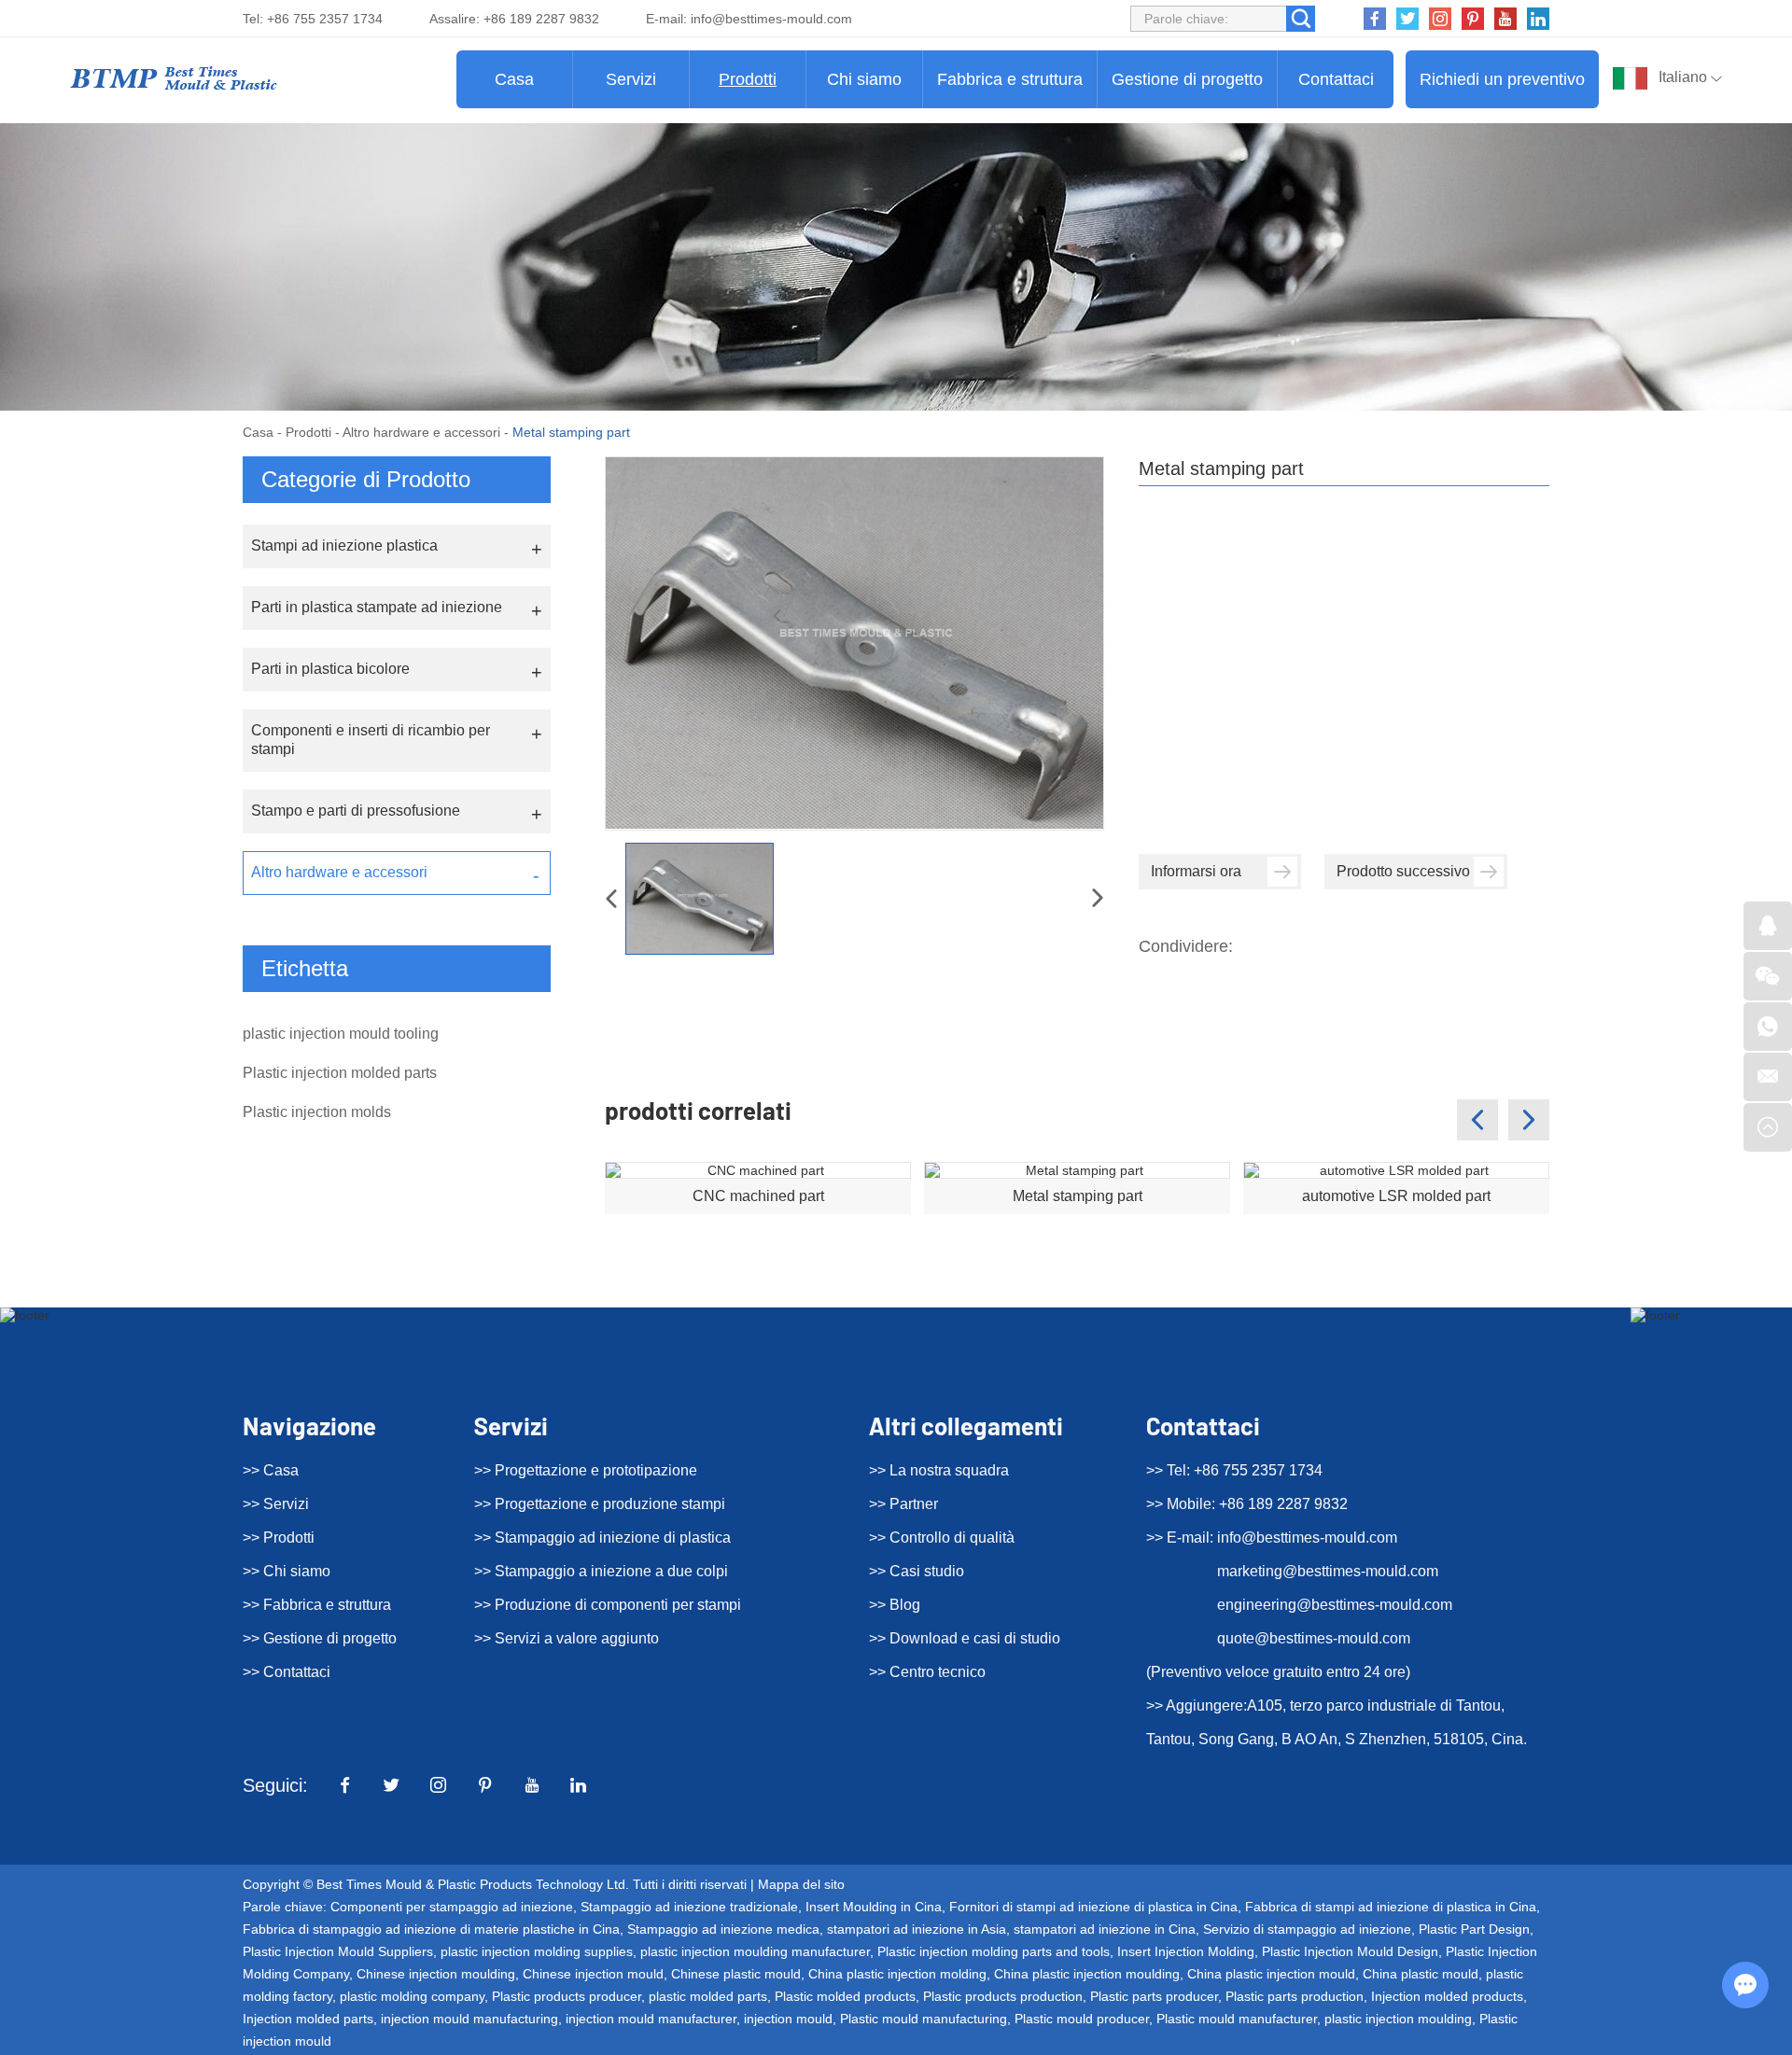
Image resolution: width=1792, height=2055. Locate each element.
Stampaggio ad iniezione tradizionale (689, 1907)
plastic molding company (412, 1996)
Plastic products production (1003, 1996)
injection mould (788, 2019)
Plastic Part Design (1474, 1929)
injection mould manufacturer (651, 2019)
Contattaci (1336, 79)
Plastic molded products (845, 1996)
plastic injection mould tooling (341, 1034)
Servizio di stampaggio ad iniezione (1307, 1929)
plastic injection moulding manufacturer (755, 1951)
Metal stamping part (1078, 1196)
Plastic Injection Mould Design (1350, 1951)
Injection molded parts (308, 2019)
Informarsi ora (1196, 871)
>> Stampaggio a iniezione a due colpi (601, 1571)
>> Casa (271, 1470)
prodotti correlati (698, 1110)
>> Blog (895, 1605)
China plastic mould (1421, 1974)
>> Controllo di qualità (942, 1538)
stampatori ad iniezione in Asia (917, 1929)
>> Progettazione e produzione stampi (600, 1504)
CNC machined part (758, 1196)
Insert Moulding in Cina (874, 1907)
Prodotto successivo (1403, 871)
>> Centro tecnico (927, 1672)
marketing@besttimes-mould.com (1328, 1571)
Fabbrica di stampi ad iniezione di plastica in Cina (1391, 1907)
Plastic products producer (567, 1996)
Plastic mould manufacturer (1237, 2019)
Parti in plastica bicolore (330, 669)
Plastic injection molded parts (340, 1073)
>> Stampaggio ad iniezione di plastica (602, 1538)
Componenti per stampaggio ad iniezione (452, 1907)
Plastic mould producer (1082, 2019)
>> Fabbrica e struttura (317, 1605)
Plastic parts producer (1154, 1996)
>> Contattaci (287, 1672)
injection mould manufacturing (469, 2019)
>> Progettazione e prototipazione (586, 1470)
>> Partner (903, 1504)
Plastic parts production (1295, 1996)
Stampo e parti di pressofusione (356, 811)
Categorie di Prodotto (366, 479)
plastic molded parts (708, 1996)
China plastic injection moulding (1087, 1974)
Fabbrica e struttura (1010, 79)
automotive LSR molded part (1396, 1196)
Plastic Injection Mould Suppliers (338, 1951)
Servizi (631, 79)
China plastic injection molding (897, 1974)
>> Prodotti (279, 1538)
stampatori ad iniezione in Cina (1105, 1929)
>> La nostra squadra (939, 1470)
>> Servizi (276, 1504)
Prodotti (748, 79)
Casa (514, 79)
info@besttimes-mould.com (771, 19)
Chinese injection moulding (436, 1974)
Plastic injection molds (317, 1112)
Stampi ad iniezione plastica (344, 545)
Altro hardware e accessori (421, 432)
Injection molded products (1447, 1996)
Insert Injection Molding (1186, 1951)
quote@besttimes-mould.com (1314, 1638)
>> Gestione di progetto (320, 1638)
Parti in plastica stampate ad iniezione (377, 607)
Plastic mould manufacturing (924, 2019)
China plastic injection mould (1271, 1974)
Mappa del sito (801, 1884)
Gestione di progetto (1187, 79)
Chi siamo (864, 79)
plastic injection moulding (1398, 2019)
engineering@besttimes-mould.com (1335, 1605)
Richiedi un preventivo (1502, 79)
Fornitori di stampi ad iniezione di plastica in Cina (1093, 1907)
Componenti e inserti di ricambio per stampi (371, 740)
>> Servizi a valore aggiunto (567, 1638)
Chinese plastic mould (736, 1974)
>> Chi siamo (287, 1571)
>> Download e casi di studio (965, 1638)
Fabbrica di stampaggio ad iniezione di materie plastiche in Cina (431, 1929)
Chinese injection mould (593, 1974)
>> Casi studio (917, 1571)
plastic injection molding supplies (537, 1951)
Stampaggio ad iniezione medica (723, 1929)
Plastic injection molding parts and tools (994, 1951)
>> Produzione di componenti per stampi (608, 1605)
